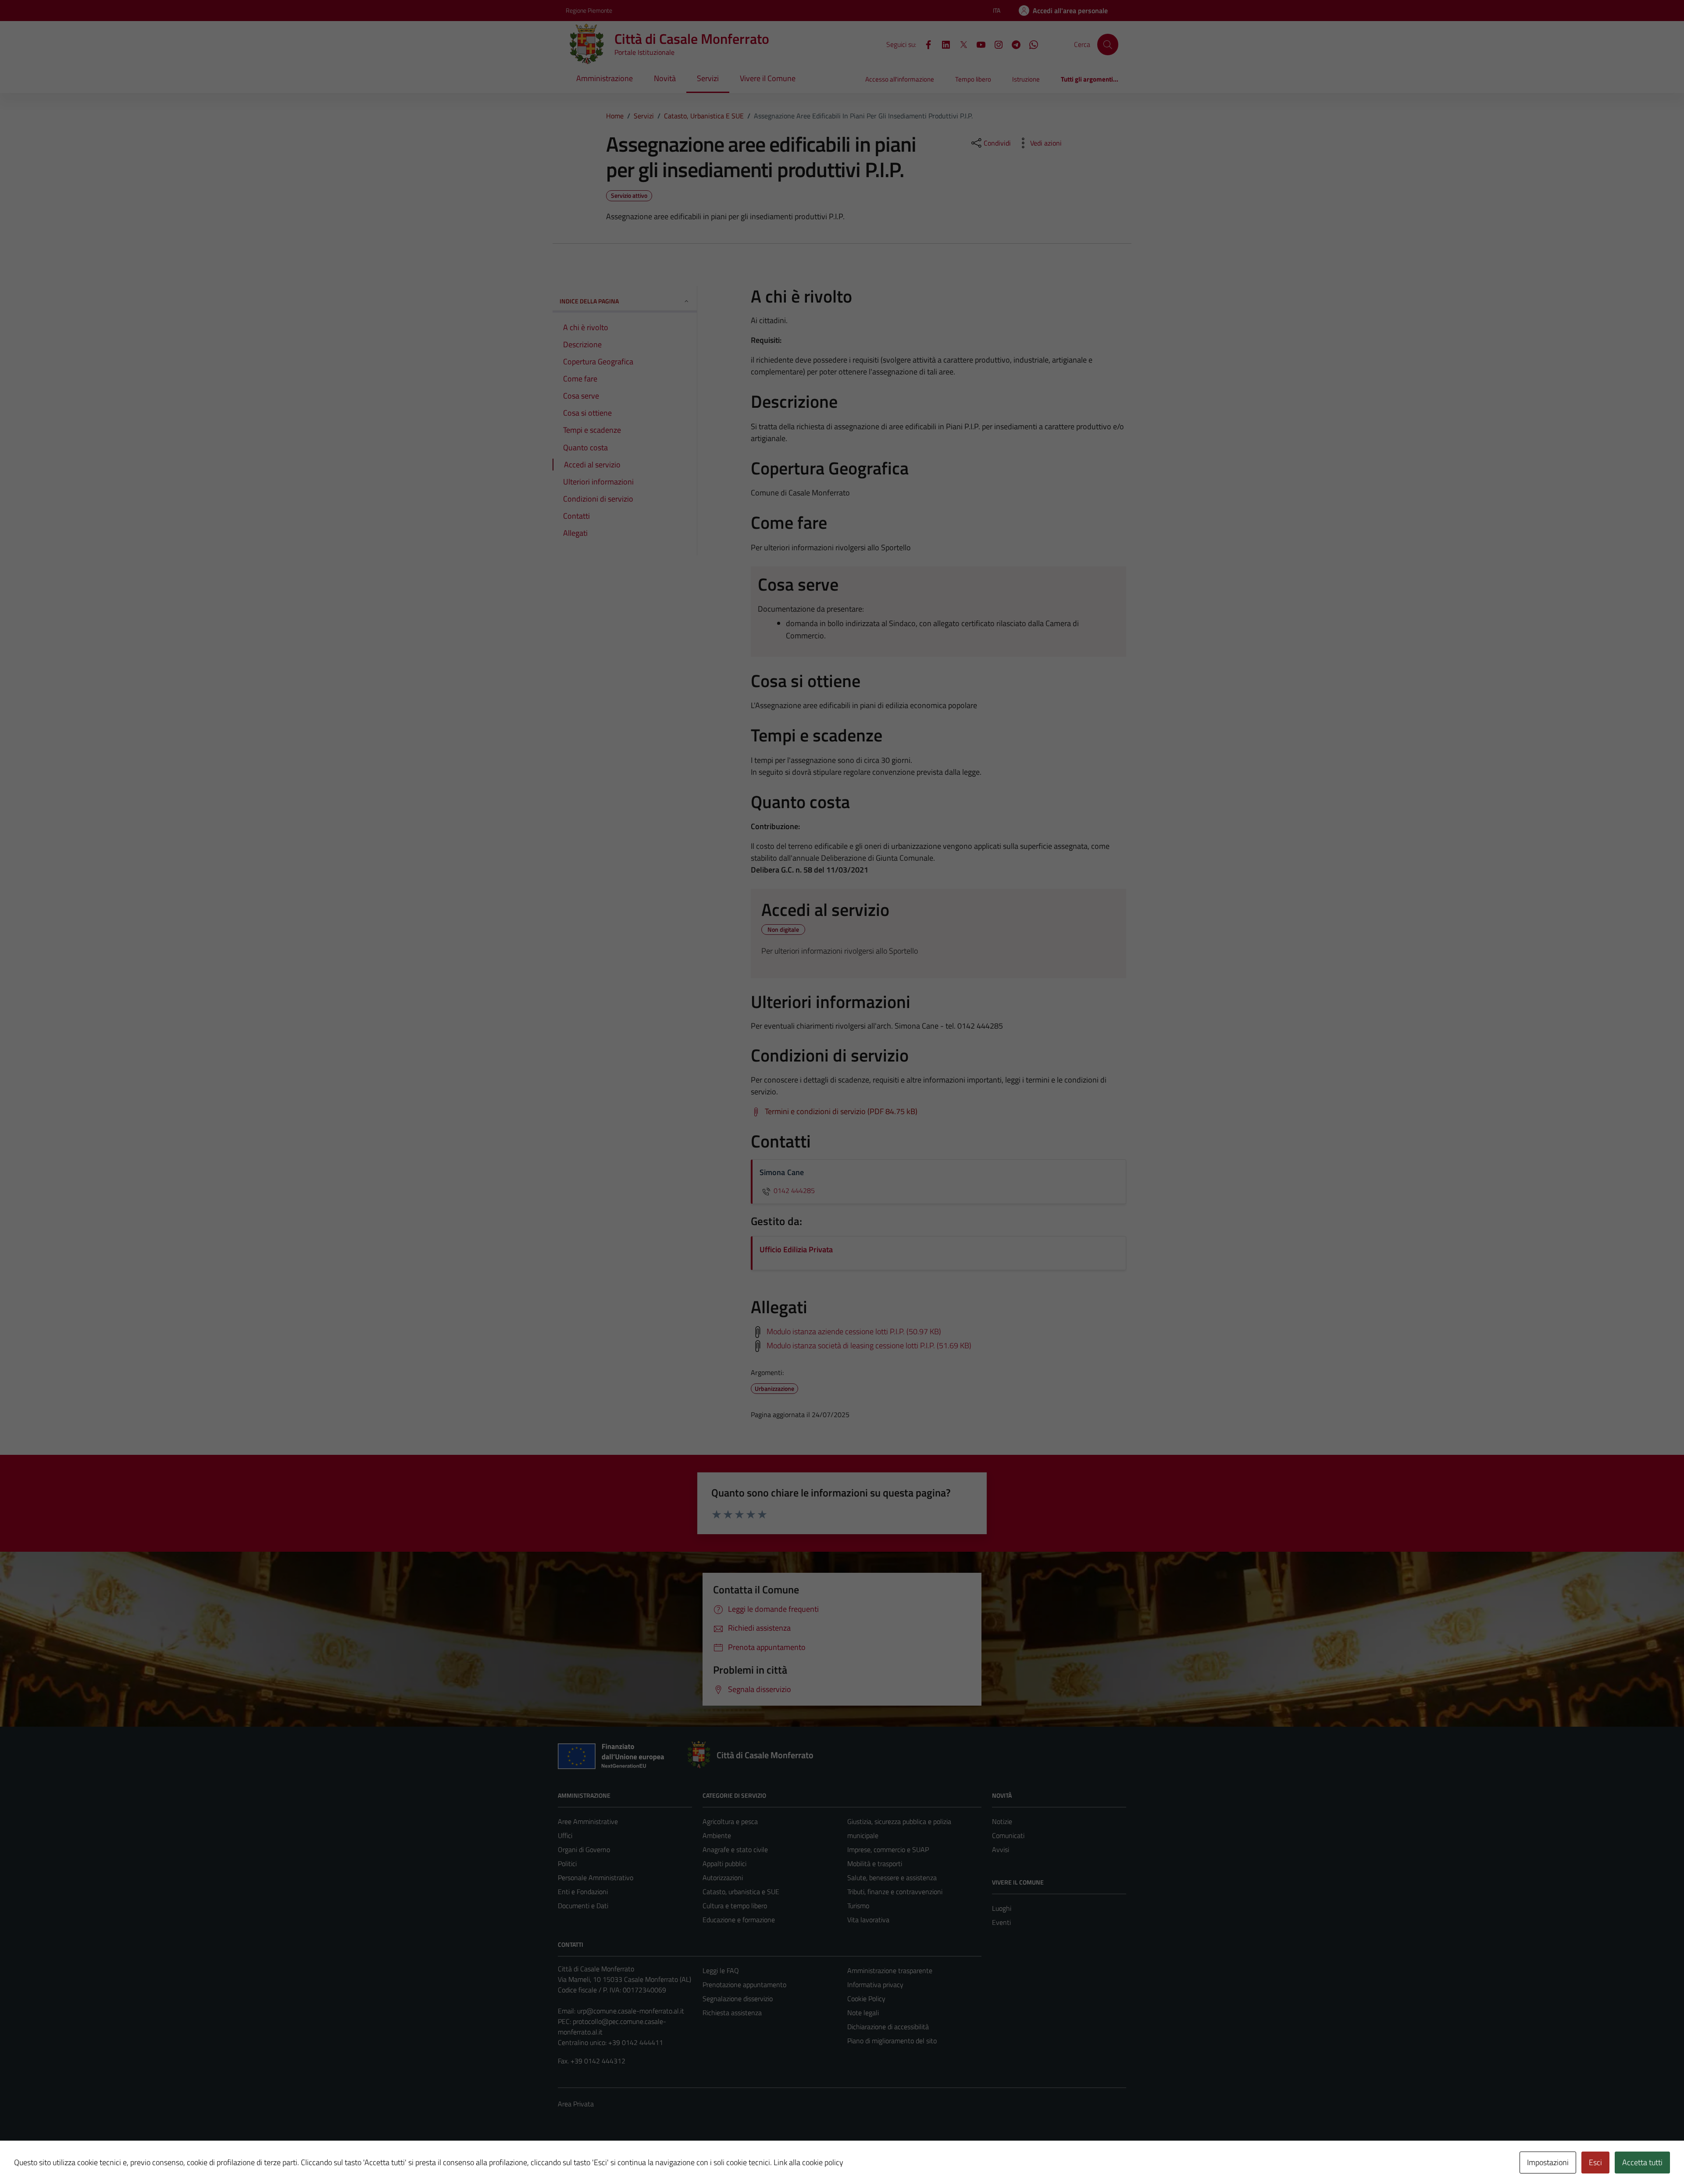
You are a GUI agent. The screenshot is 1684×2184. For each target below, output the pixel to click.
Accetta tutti (1642, 2162)
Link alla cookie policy (808, 2162)
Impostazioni (1548, 2162)
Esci (1595, 2162)
